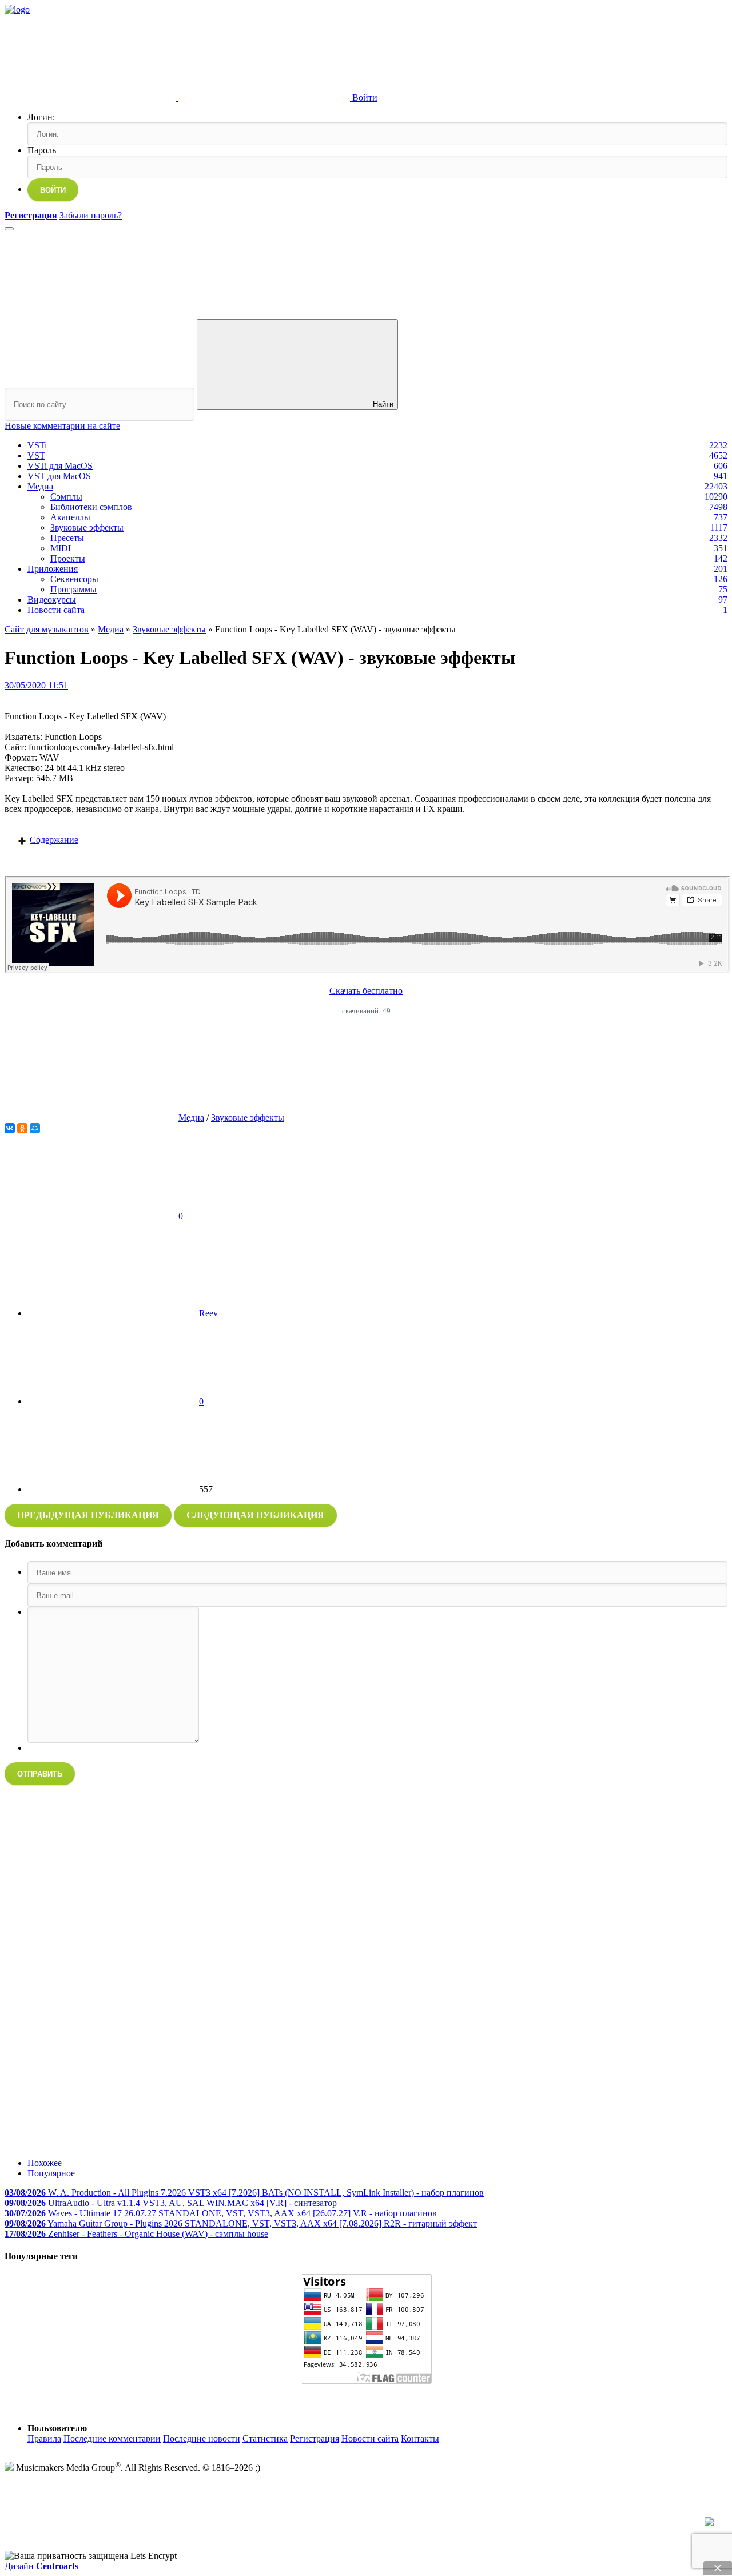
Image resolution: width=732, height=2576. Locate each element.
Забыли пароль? (91, 215)
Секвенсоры (74, 579)
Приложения (53, 569)
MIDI (61, 548)
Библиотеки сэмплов (91, 507)
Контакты (420, 2438)
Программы (73, 589)
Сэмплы (66, 497)
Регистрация (315, 2438)
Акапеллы (70, 517)
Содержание (54, 840)
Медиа (40, 486)
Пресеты (67, 538)
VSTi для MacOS (60, 466)
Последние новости (202, 2438)
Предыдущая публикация (88, 1515)
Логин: (41, 117)
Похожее (45, 2163)
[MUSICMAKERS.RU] (17, 9)
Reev (208, 1313)
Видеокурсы (52, 600)
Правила (44, 2438)
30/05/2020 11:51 (36, 685)
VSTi (37, 445)
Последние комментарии (112, 2438)
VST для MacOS (59, 476)
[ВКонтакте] (10, 1128)
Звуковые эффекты (87, 527)
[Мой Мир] (35, 1128)
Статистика (265, 2438)
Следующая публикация (255, 1515)
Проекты (68, 558)
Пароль (42, 150)
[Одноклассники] (22, 1128)
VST (36, 455)
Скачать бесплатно (366, 991)
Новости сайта (56, 610)
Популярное (51, 2173)
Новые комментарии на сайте (62, 426)
